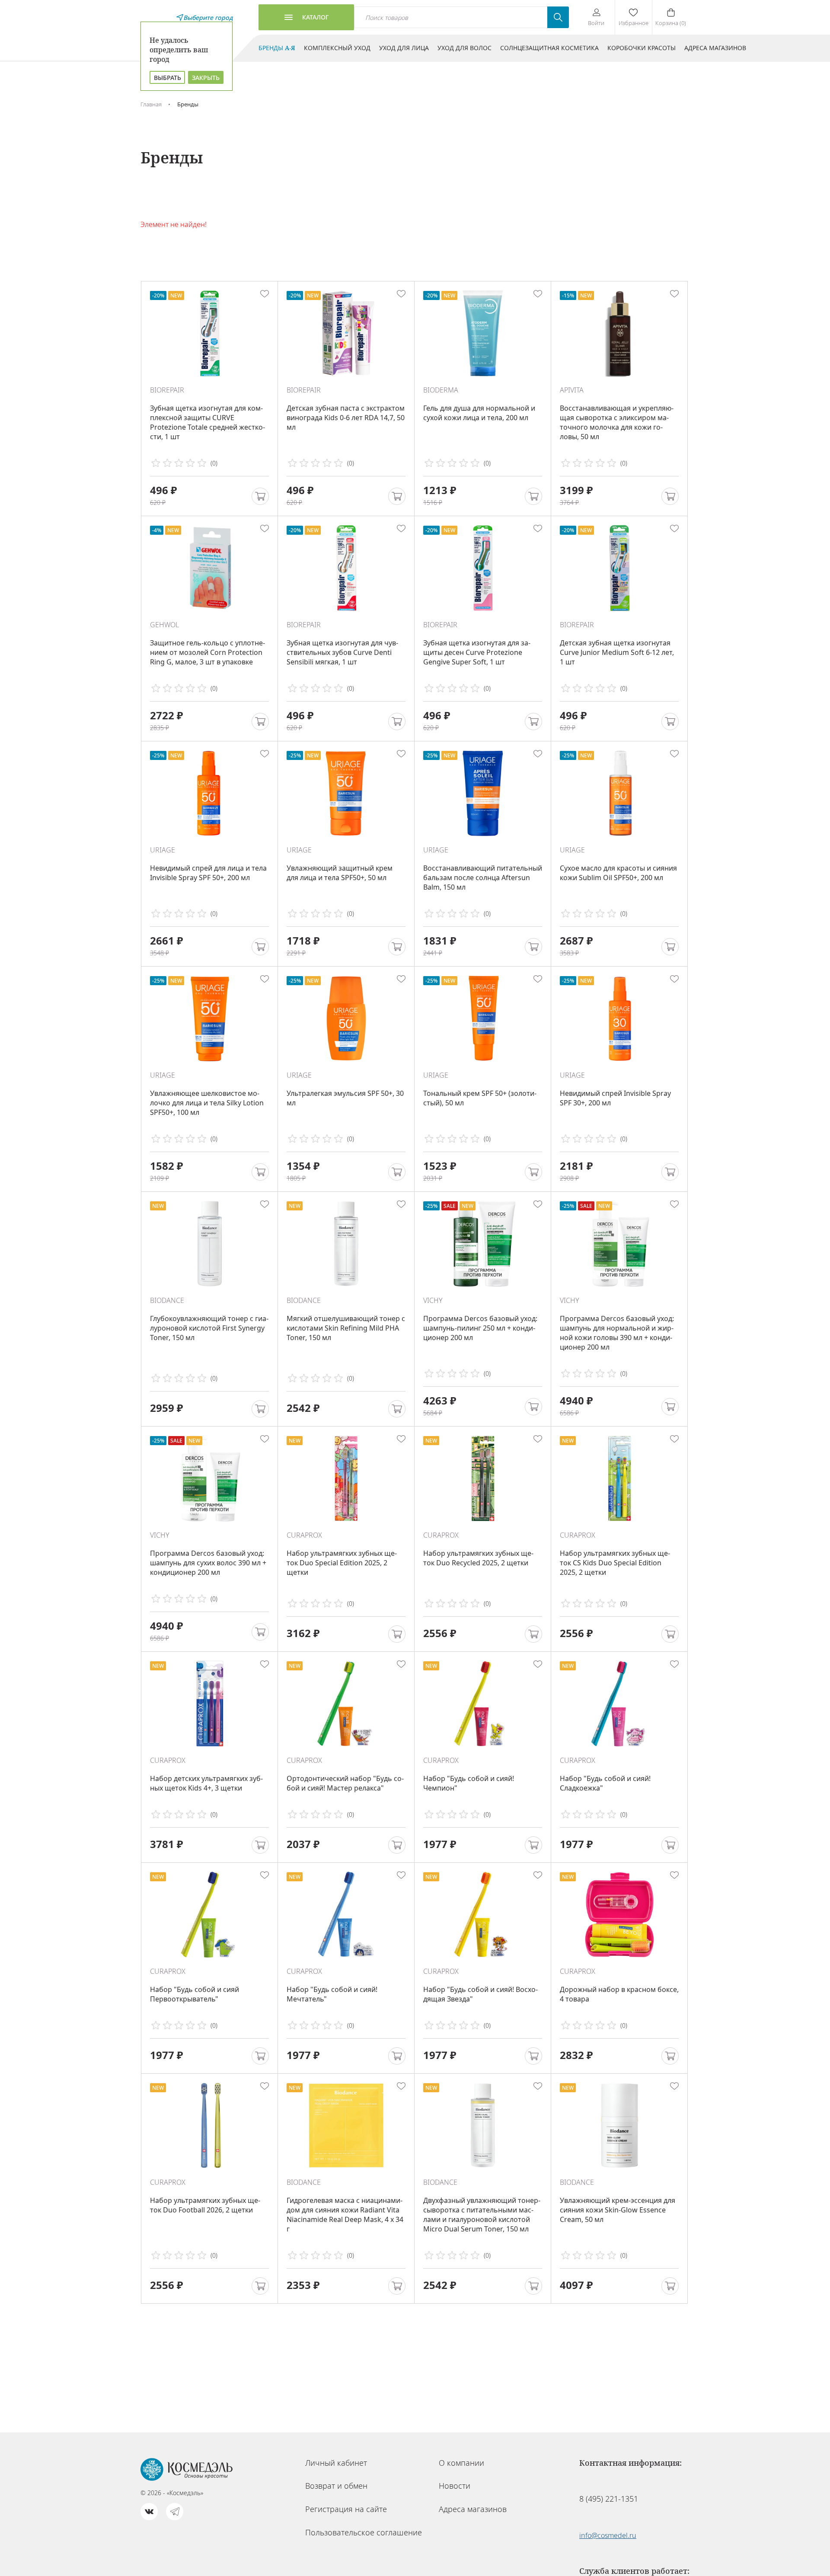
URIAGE (163, 850)
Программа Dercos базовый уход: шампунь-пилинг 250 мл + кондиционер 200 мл (480, 1328)
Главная (151, 104)
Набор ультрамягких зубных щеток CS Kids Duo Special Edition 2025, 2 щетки (615, 1563)
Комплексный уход (337, 48)
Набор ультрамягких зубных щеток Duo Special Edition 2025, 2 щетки (342, 1563)
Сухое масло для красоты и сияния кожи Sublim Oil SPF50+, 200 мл (618, 873)
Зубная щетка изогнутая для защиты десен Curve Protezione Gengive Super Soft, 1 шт (477, 652)
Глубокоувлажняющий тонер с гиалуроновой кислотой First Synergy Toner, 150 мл (209, 1328)
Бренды (277, 48)
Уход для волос (464, 48)
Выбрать (168, 78)
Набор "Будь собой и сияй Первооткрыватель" (195, 1994)
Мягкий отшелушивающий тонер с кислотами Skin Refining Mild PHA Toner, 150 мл (346, 1328)
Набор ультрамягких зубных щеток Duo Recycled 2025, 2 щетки (478, 1558)
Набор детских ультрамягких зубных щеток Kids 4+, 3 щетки (206, 1783)
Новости (455, 2486)
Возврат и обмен (336, 2486)
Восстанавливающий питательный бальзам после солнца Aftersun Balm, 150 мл (483, 878)
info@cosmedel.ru (608, 2535)
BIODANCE (167, 1300)
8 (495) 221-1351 (609, 2499)
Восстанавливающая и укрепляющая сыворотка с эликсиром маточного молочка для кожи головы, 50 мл (617, 422)
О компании (461, 2463)
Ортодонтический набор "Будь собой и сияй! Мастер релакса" (345, 1783)
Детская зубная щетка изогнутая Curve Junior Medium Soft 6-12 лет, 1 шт (617, 652)
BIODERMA (441, 390)
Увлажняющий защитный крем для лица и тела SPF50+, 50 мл (340, 873)
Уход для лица (404, 48)
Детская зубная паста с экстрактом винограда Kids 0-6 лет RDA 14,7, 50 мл (346, 418)
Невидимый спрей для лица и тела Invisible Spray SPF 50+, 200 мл (208, 873)
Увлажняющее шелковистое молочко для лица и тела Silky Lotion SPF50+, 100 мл (207, 1103)
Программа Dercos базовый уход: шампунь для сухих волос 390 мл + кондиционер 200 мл (208, 1563)
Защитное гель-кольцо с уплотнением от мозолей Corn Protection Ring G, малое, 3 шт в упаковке (207, 652)
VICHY (433, 1300)
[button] (260, 496)
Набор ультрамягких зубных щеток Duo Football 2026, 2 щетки (205, 2205)
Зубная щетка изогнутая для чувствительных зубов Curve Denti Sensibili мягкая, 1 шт (342, 652)
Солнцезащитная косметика (549, 48)
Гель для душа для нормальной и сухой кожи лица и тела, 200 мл (479, 413)
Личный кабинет (336, 2463)
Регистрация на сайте (346, 2509)
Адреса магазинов (715, 48)
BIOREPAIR (167, 390)
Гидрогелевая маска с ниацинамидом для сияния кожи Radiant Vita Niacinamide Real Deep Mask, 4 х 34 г (345, 2215)
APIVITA (572, 390)
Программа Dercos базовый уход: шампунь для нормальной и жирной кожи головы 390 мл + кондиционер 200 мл (617, 1333)
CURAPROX (304, 1535)
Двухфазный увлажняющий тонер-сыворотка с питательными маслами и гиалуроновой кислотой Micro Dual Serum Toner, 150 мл (482, 2215)
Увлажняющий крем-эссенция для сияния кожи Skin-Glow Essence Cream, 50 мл (618, 2210)
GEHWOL (164, 625)
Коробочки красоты (642, 48)
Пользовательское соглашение (364, 2532)
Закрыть (206, 78)
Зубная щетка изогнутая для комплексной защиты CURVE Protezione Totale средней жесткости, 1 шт (207, 422)
